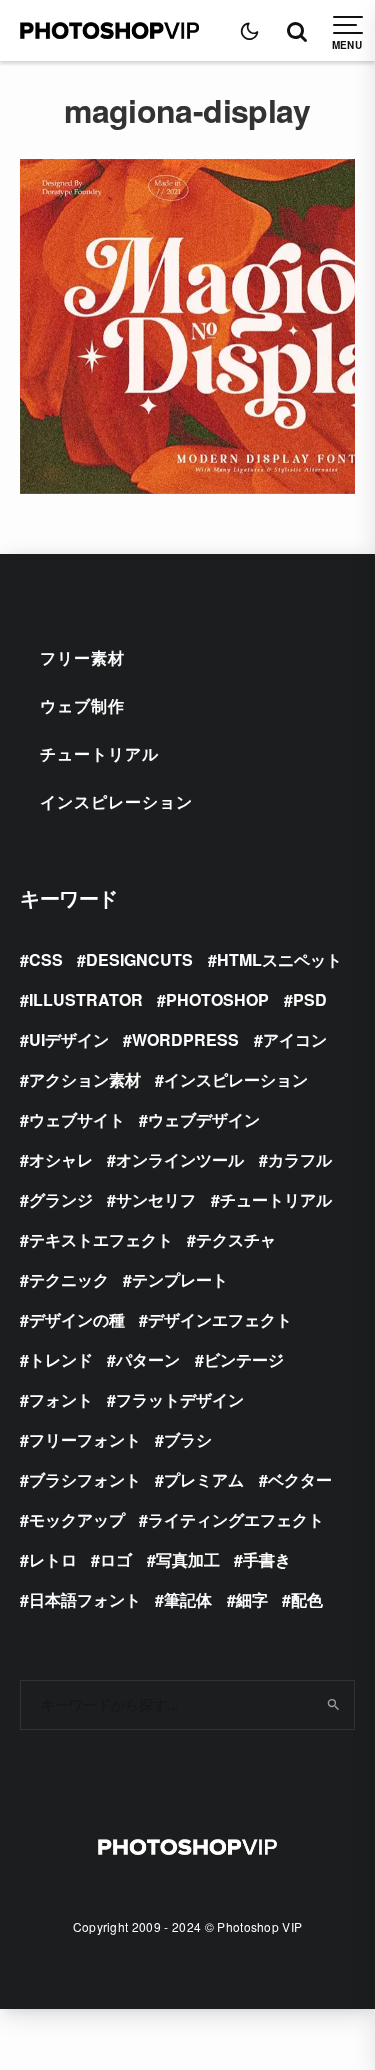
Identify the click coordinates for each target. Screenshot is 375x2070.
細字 (252, 1599)
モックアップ (77, 1519)
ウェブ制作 (82, 705)
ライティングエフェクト (236, 1519)
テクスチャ (236, 1239)
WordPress (185, 1039)
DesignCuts (139, 959)
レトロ (53, 1559)
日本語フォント (85, 1599)
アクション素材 (85, 1079)
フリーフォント (85, 1439)
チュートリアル (99, 753)
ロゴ (116, 1559)
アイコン (295, 1039)
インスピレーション (116, 801)
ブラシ (188, 1439)
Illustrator (86, 999)
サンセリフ (156, 1199)
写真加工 (188, 1559)
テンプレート (180, 1279)
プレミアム (204, 1479)
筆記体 (188, 1599)
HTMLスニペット (279, 959)
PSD (310, 999)
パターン (148, 1359)
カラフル (300, 1159)
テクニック (69, 1279)
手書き (267, 1559)
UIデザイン (69, 1039)
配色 (307, 1599)
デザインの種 (77, 1319)
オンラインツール (180, 1159)
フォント (61, 1399)
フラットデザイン (180, 1399)
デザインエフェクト (220, 1319)
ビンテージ (244, 1359)
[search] (332, 1705)
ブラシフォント (85, 1479)
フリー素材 (82, 657)
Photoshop (217, 999)
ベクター (300, 1479)
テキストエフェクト (101, 1239)
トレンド (61, 1359)
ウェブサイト (77, 1119)
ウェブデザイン (204, 1119)
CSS (46, 959)
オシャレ (61, 1159)
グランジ (61, 1199)
